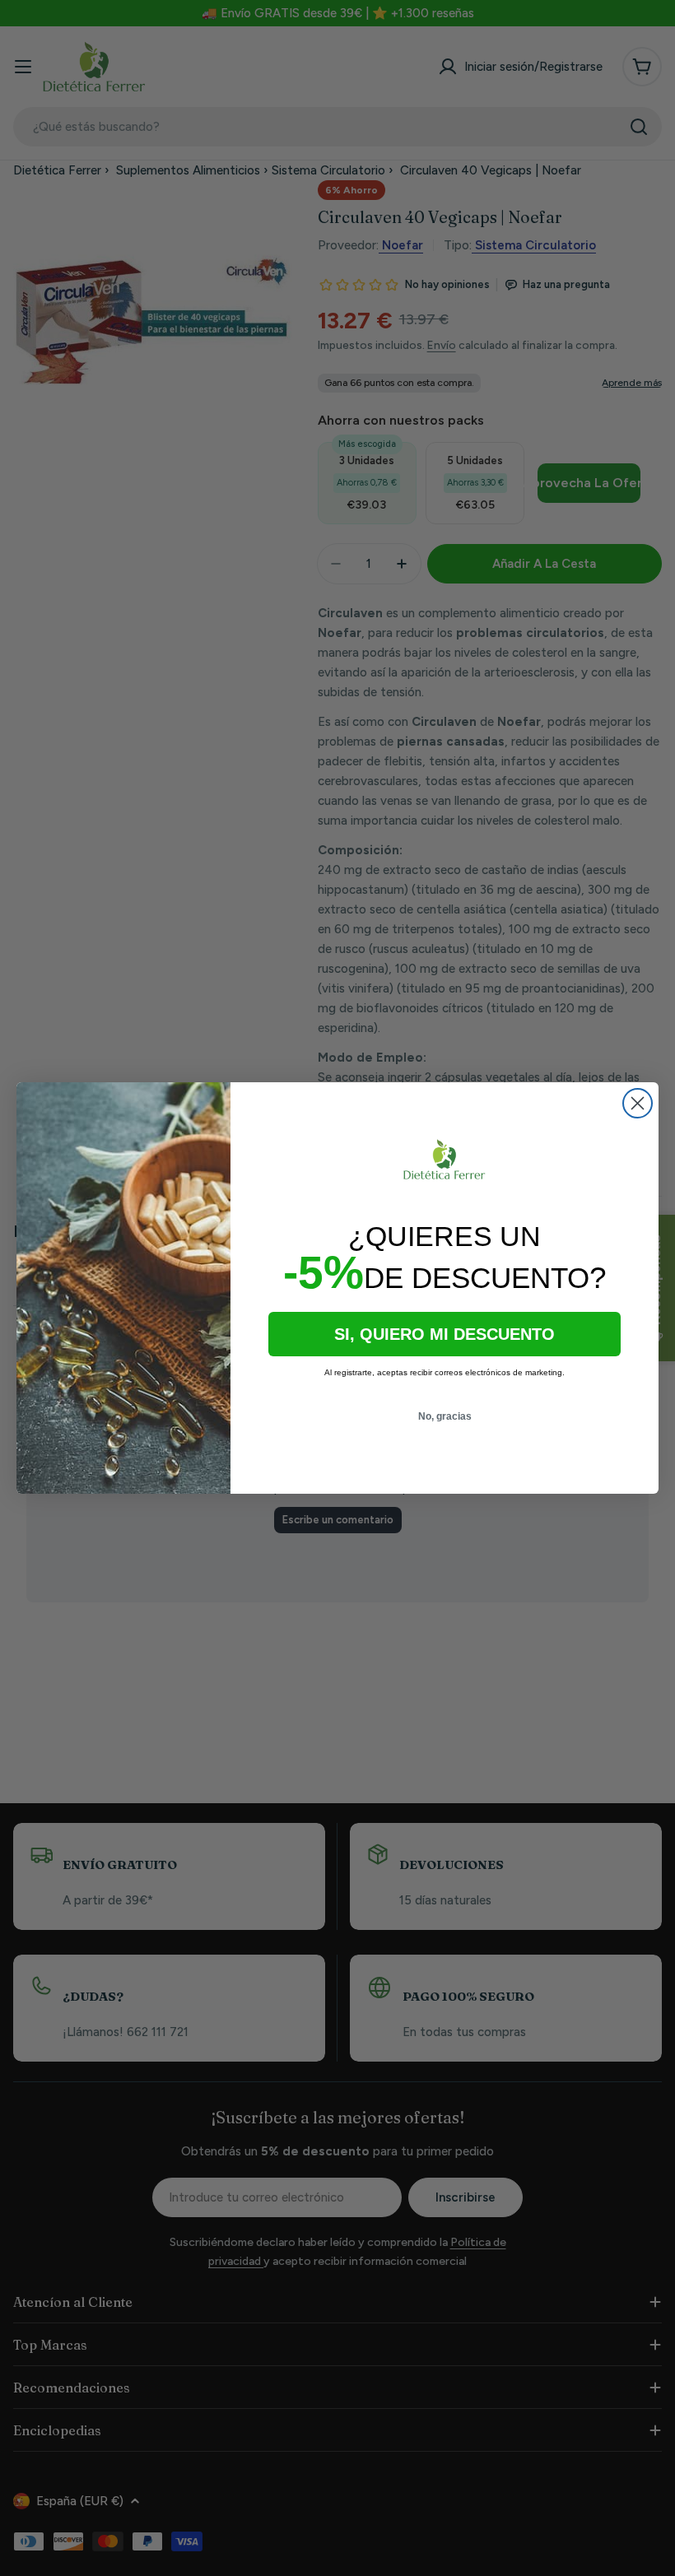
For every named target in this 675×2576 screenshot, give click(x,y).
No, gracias (445, 1416)
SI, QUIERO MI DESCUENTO (445, 1334)
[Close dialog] (638, 1103)
